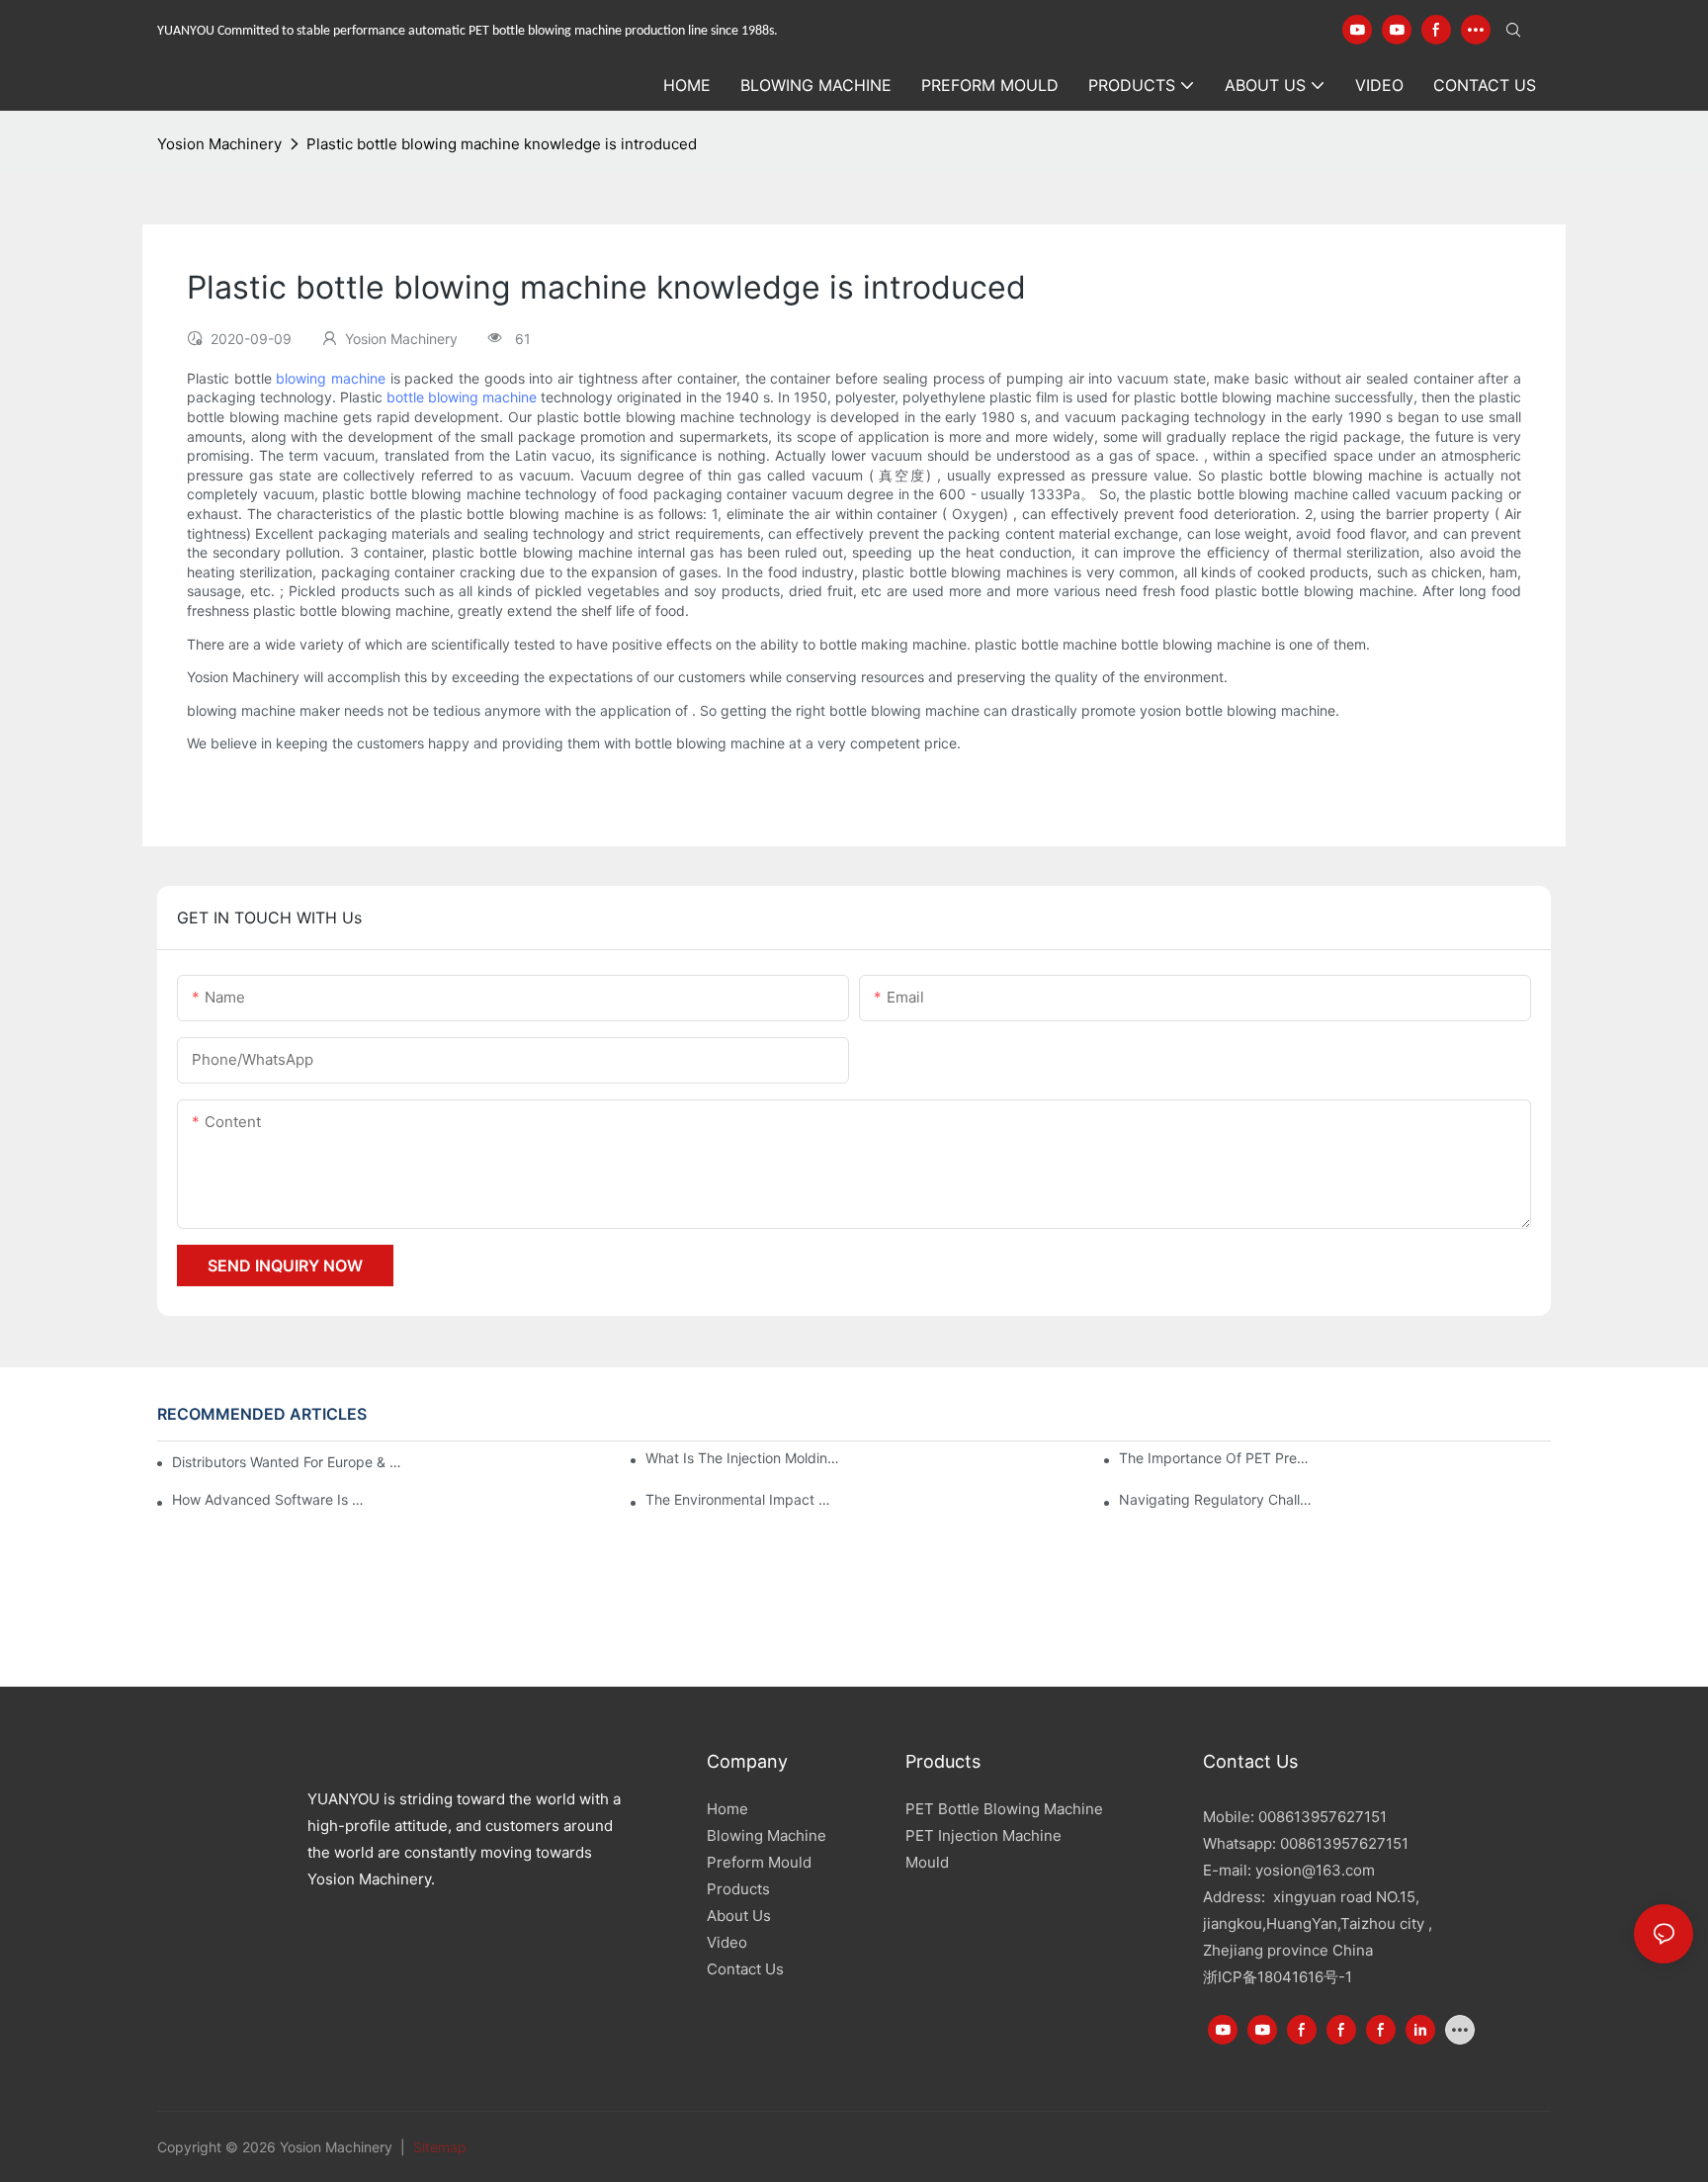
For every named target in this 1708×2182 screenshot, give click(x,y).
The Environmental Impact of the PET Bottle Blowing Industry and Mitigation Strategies (743, 1499)
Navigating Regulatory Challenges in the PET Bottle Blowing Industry (1216, 1499)
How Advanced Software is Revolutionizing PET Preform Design (269, 1499)
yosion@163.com (1315, 1870)
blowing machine (331, 378)
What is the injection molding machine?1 (743, 1458)
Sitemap (438, 2147)
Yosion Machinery (219, 144)
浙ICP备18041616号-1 (1278, 1977)
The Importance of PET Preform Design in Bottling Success (1216, 1458)
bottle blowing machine (462, 397)
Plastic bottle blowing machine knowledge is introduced (502, 144)
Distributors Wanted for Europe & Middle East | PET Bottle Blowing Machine (290, 1462)
